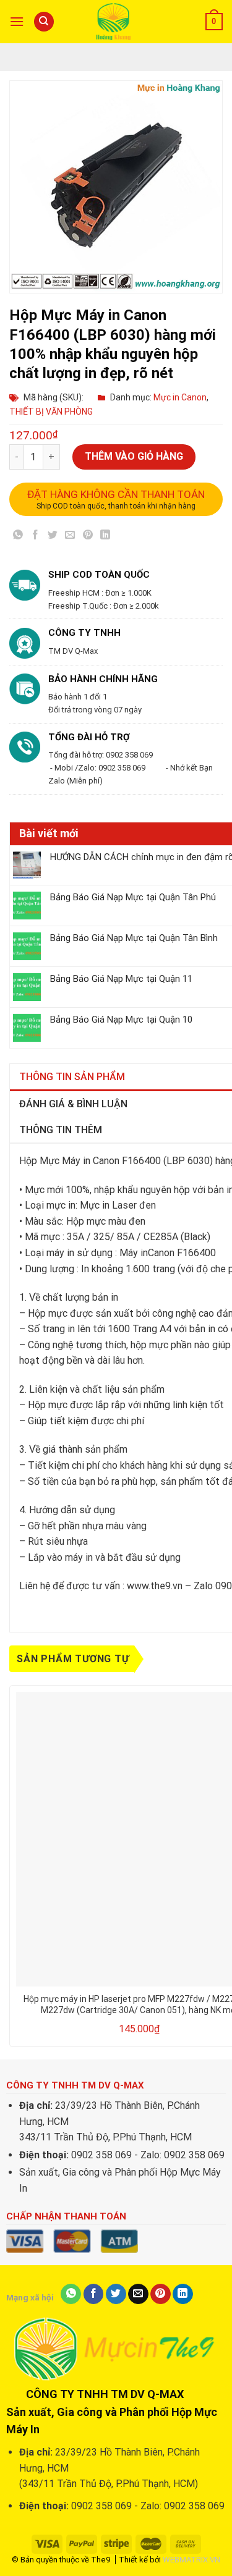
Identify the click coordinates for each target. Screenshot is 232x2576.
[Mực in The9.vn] (116, 21)
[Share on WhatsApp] (18, 537)
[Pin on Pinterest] (88, 537)
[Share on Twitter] (53, 537)
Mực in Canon (180, 397)
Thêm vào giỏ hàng (134, 456)
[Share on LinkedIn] (105, 537)
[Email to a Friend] (70, 537)
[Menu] (17, 21)
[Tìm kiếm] (44, 22)
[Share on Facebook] (36, 537)
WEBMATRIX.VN (191, 2560)
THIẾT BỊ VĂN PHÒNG (51, 412)
